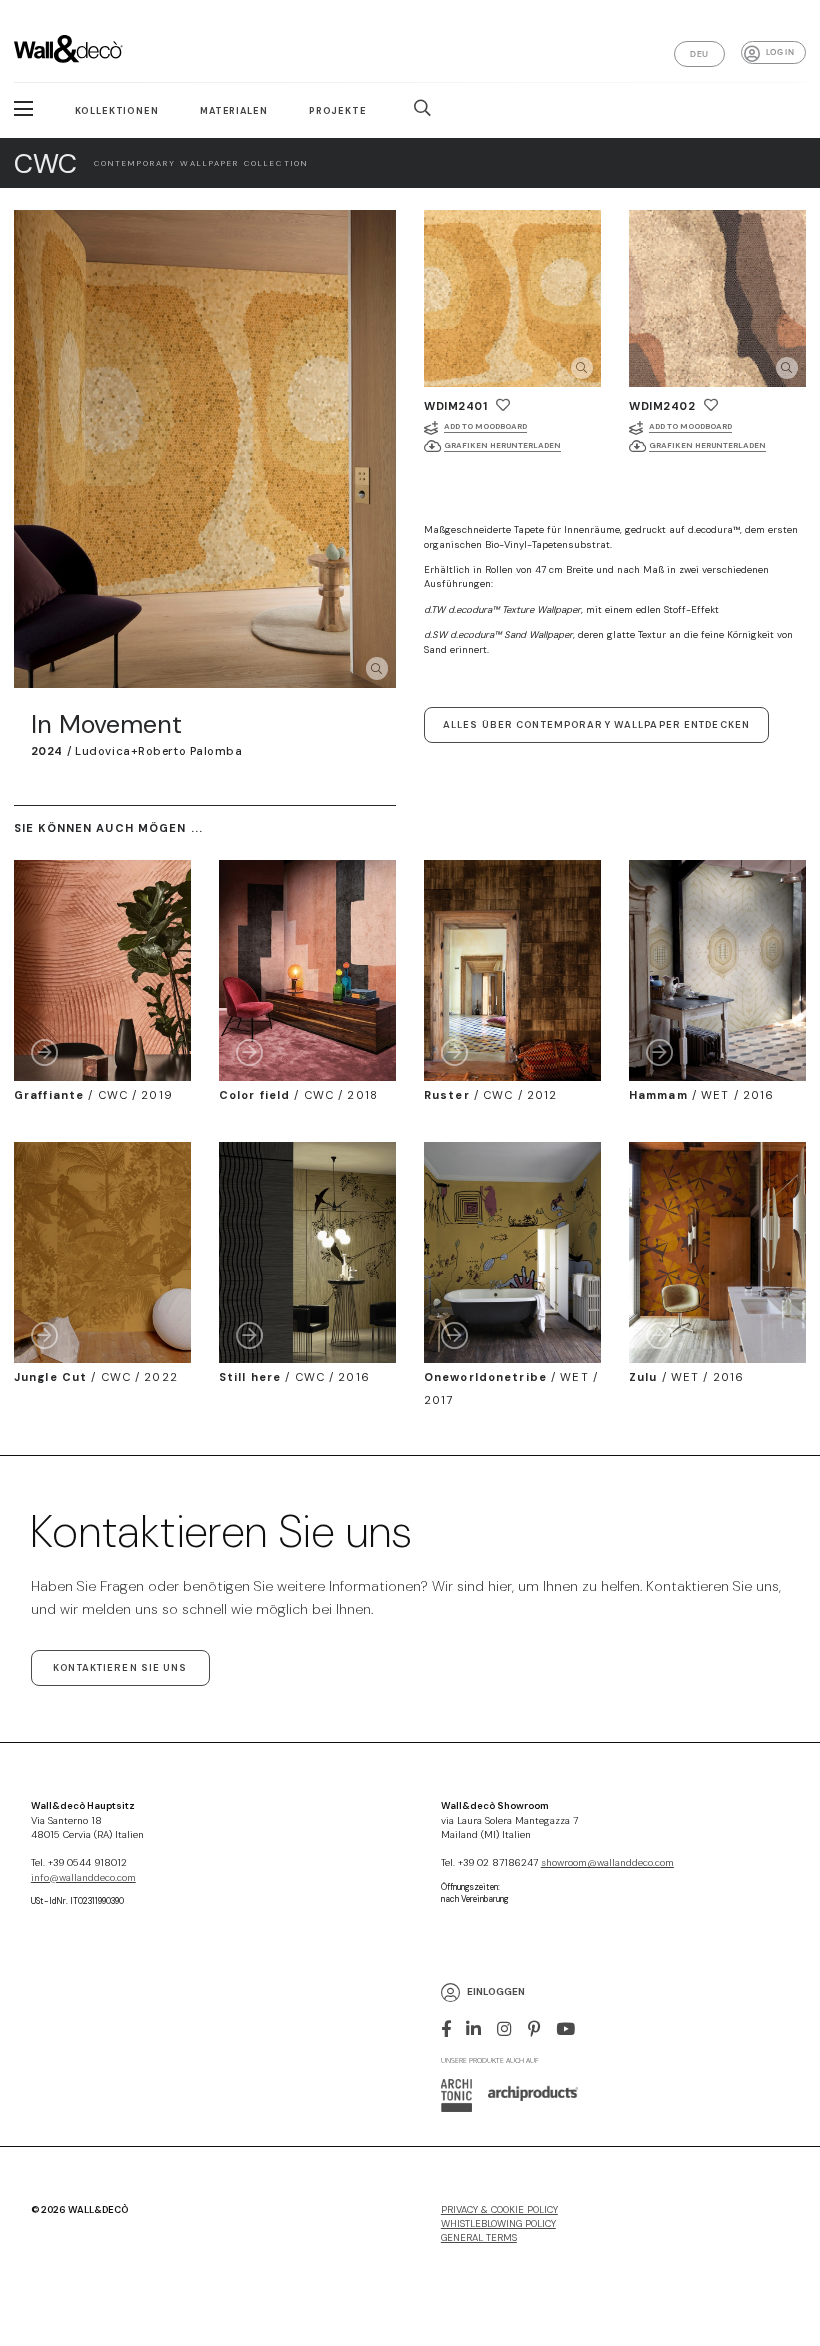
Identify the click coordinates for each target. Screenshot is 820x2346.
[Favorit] (503, 405)
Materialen (233, 111)
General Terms (479, 2238)
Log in (780, 52)
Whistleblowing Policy (498, 2224)
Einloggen (496, 1991)
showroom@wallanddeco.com (607, 1863)
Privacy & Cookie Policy (499, 2210)
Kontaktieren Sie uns (120, 1668)
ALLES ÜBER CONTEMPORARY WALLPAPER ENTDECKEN (596, 725)
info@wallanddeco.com (83, 1878)
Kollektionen (117, 111)
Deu (699, 54)
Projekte (338, 111)
